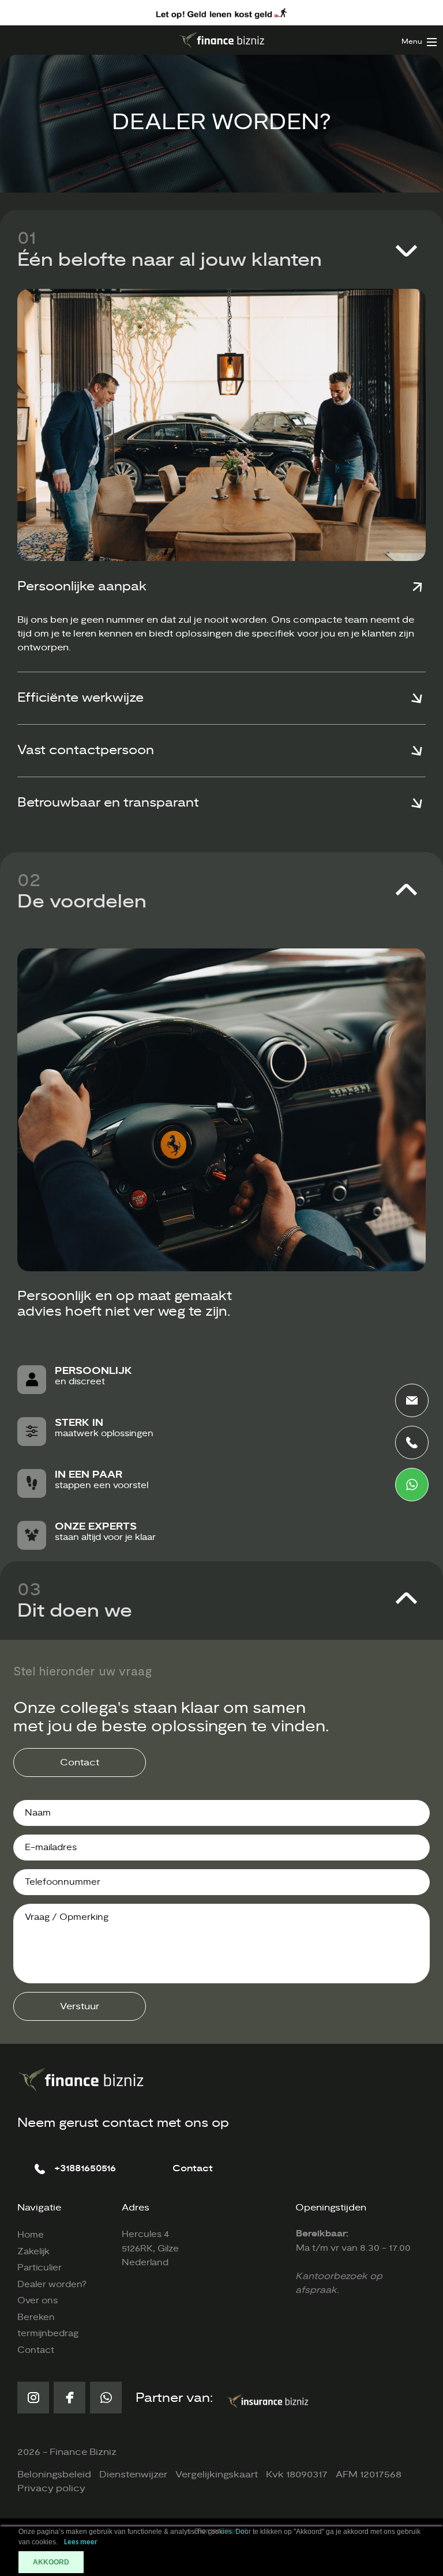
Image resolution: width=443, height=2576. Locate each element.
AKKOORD (51, 2562)
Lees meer (81, 2542)
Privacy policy (51, 2488)
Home (31, 2235)
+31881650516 (85, 2168)
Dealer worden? (52, 2285)
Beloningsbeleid (54, 2475)
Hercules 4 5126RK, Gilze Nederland (150, 2249)
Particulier (40, 2268)
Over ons (37, 2301)
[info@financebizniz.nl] (412, 1400)
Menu (412, 42)
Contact (80, 1762)
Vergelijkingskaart (217, 2475)
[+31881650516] (412, 1443)
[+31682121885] (412, 1485)
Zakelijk (33, 2252)
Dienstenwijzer (133, 2475)
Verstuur (80, 2006)
